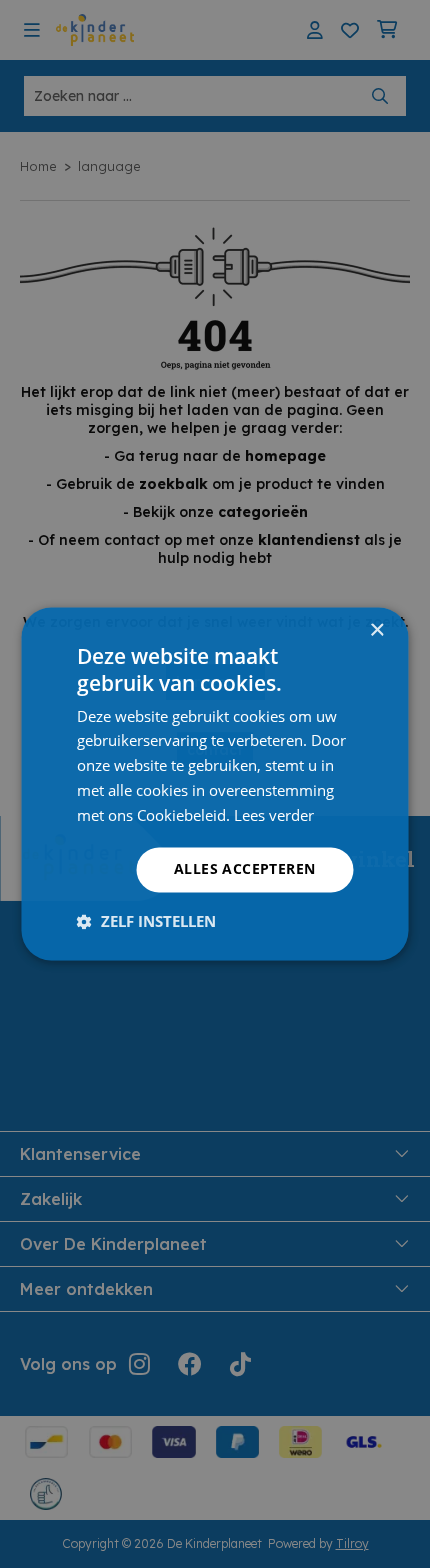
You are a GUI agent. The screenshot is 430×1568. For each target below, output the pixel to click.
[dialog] (215, 783)
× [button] (376, 630)
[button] (146, 922)
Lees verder (274, 815)
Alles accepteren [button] (244, 869)
